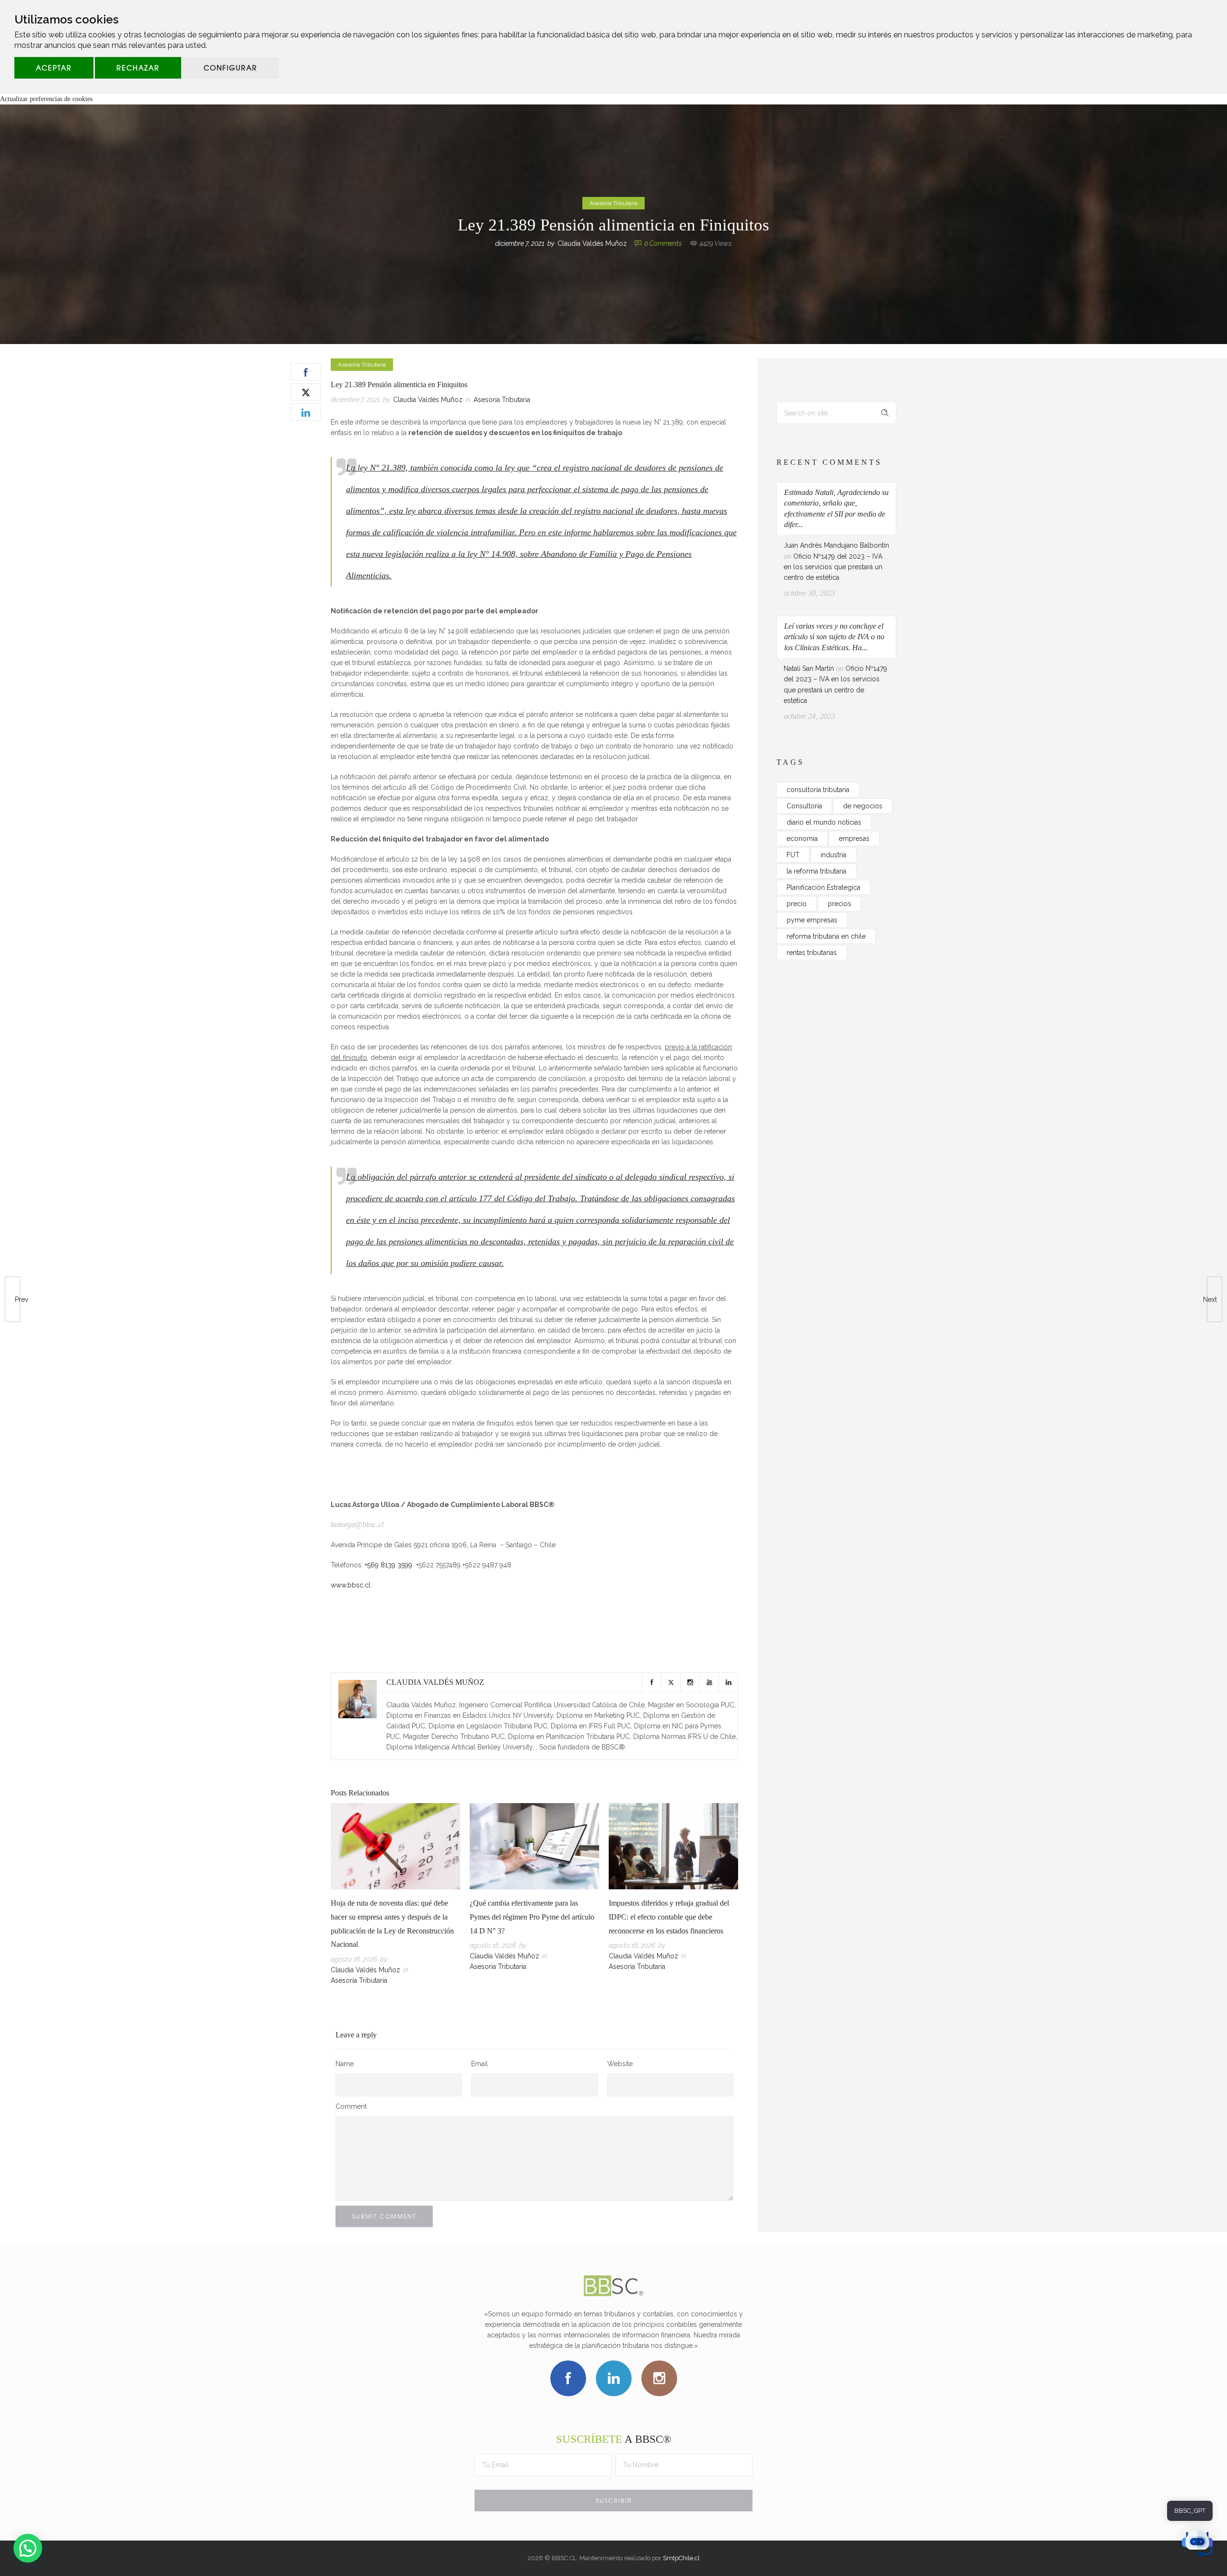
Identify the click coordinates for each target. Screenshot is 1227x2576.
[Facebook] (651, 1682)
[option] (395, 1896)
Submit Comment (384, 2216)
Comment (351, 2106)
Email (480, 2064)
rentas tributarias (812, 953)
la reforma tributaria (816, 871)
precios (839, 904)
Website (620, 2064)
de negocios (863, 806)
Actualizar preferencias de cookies (46, 99)
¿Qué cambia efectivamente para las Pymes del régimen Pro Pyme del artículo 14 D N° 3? (532, 1917)
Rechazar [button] (138, 68)
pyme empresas (812, 920)
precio (797, 904)
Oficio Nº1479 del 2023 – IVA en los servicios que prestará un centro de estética (833, 567)
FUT (793, 855)
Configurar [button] (231, 68)
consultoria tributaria (818, 790)
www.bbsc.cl (351, 1585)
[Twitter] (671, 1682)
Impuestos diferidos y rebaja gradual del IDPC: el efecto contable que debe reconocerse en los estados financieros (669, 1917)
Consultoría (804, 806)
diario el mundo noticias (824, 822)
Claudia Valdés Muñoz (592, 243)
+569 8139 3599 (388, 1565)
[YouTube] (709, 1682)
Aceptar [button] (54, 68)
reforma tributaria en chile (826, 936)
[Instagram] (690, 1682)
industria (833, 855)
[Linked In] (728, 1682)
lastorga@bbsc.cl (357, 1524)
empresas (854, 839)
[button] (28, 2548)
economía (802, 839)
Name (345, 2064)
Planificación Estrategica (823, 887)
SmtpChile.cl (681, 2558)
